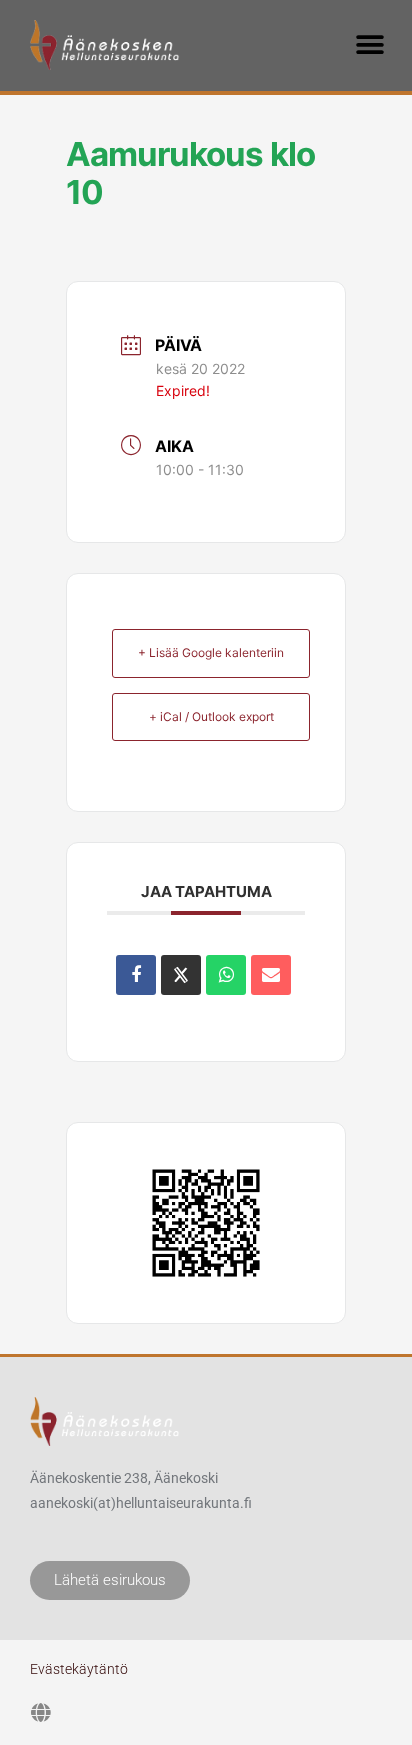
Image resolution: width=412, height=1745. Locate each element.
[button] (369, 44)
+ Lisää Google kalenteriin (211, 652)
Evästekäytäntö (79, 1669)
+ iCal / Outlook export (211, 716)
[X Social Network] (181, 975)
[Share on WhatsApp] (226, 975)
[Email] (271, 975)
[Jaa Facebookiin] (136, 975)
